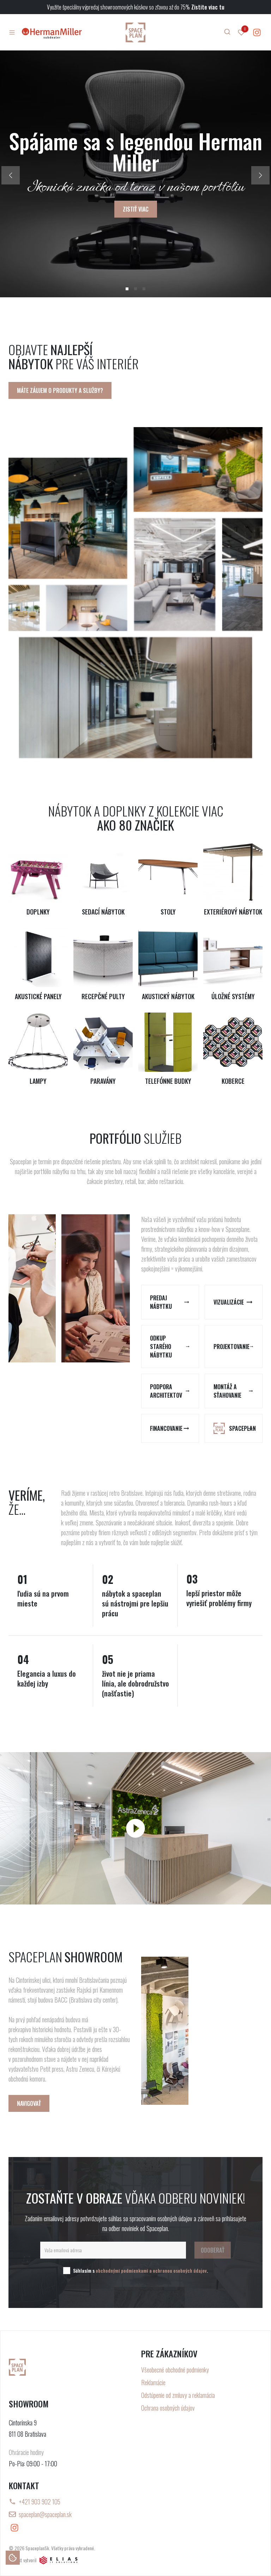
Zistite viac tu (208, 7)
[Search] (227, 32)
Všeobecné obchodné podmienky (175, 2370)
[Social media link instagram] (257, 32)
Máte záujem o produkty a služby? (60, 390)
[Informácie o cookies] (13, 2558)
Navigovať (29, 2103)
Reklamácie (153, 2382)
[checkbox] (67, 2271)
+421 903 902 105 (40, 2502)
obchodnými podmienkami (122, 2270)
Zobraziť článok (135, 199)
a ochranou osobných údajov (178, 2270)
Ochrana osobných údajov (168, 2408)
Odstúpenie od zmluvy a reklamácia (178, 2395)
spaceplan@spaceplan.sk (45, 2514)
